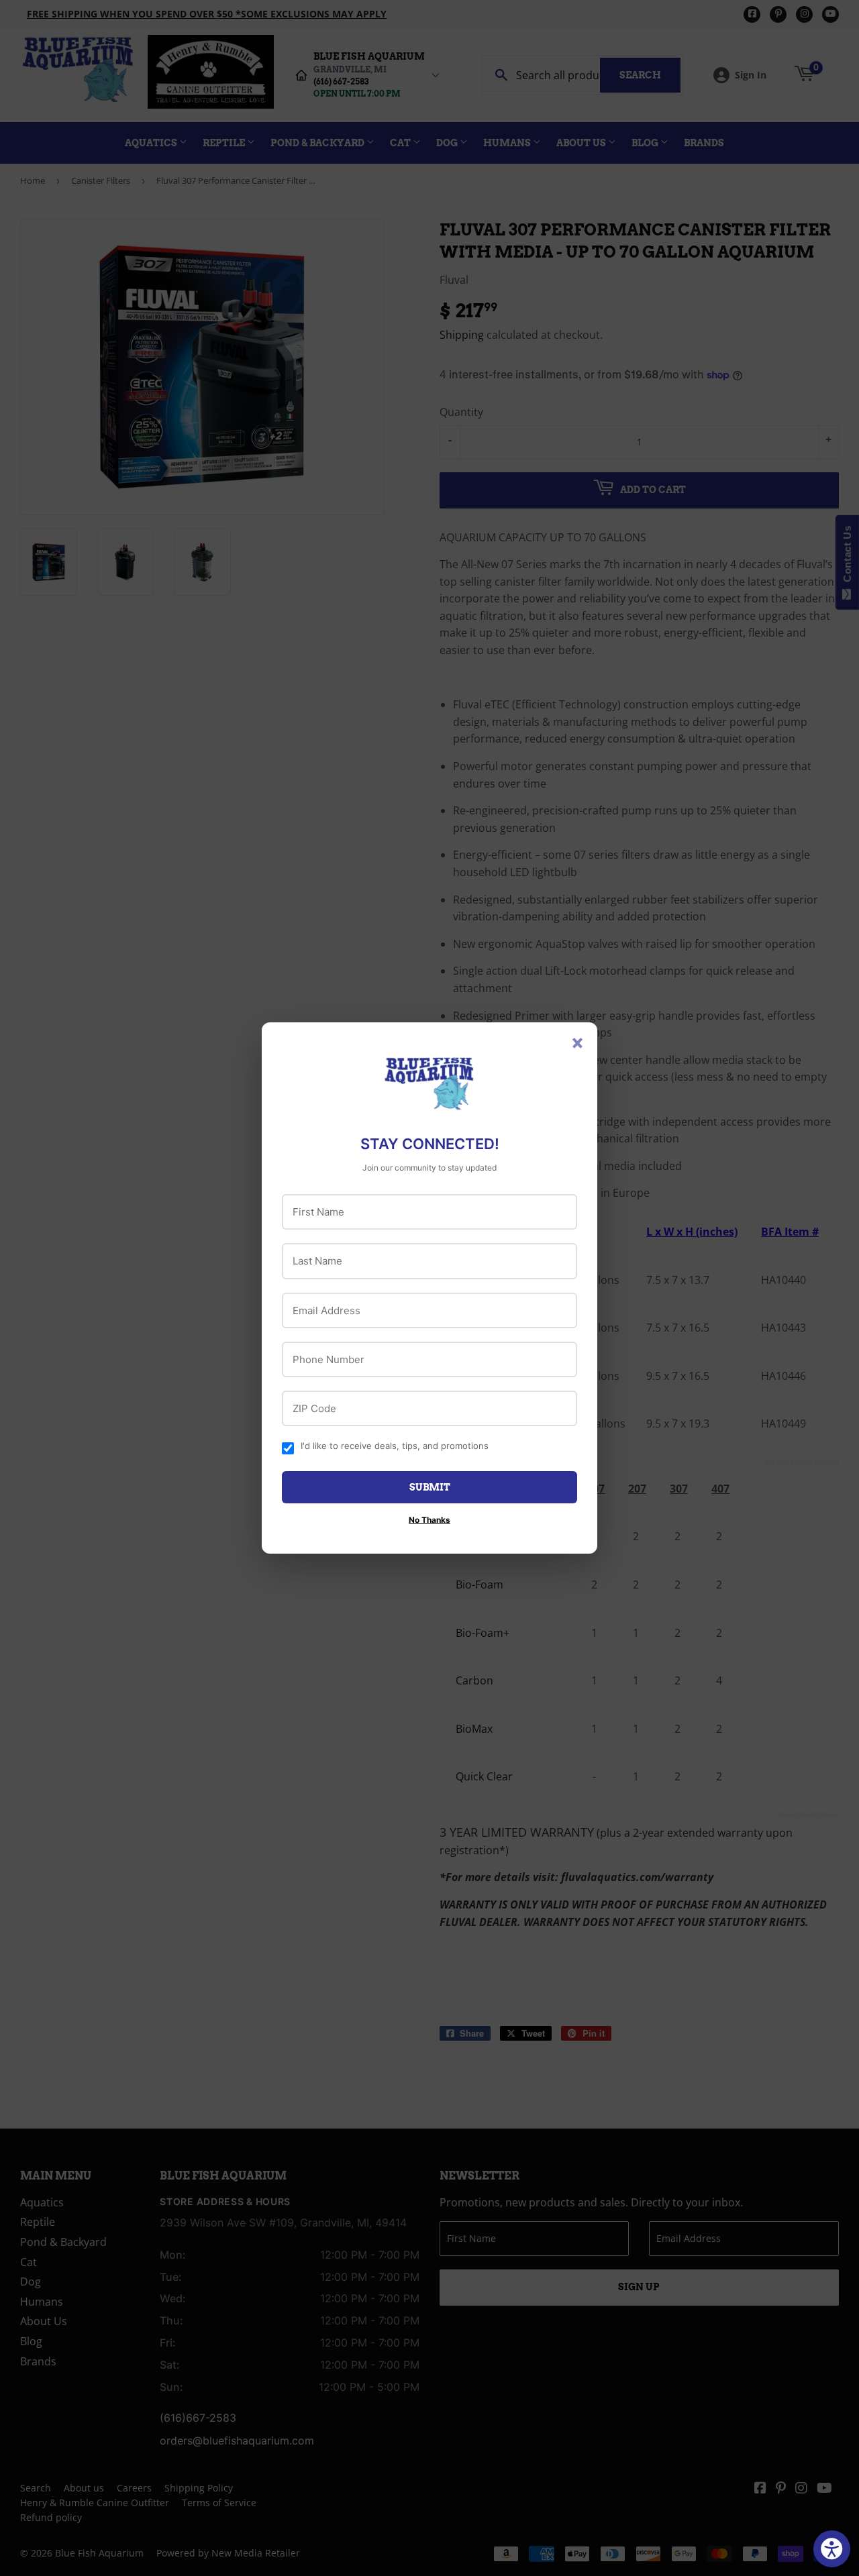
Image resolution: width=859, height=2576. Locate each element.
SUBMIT (430, 1487)
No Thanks (429, 1520)
